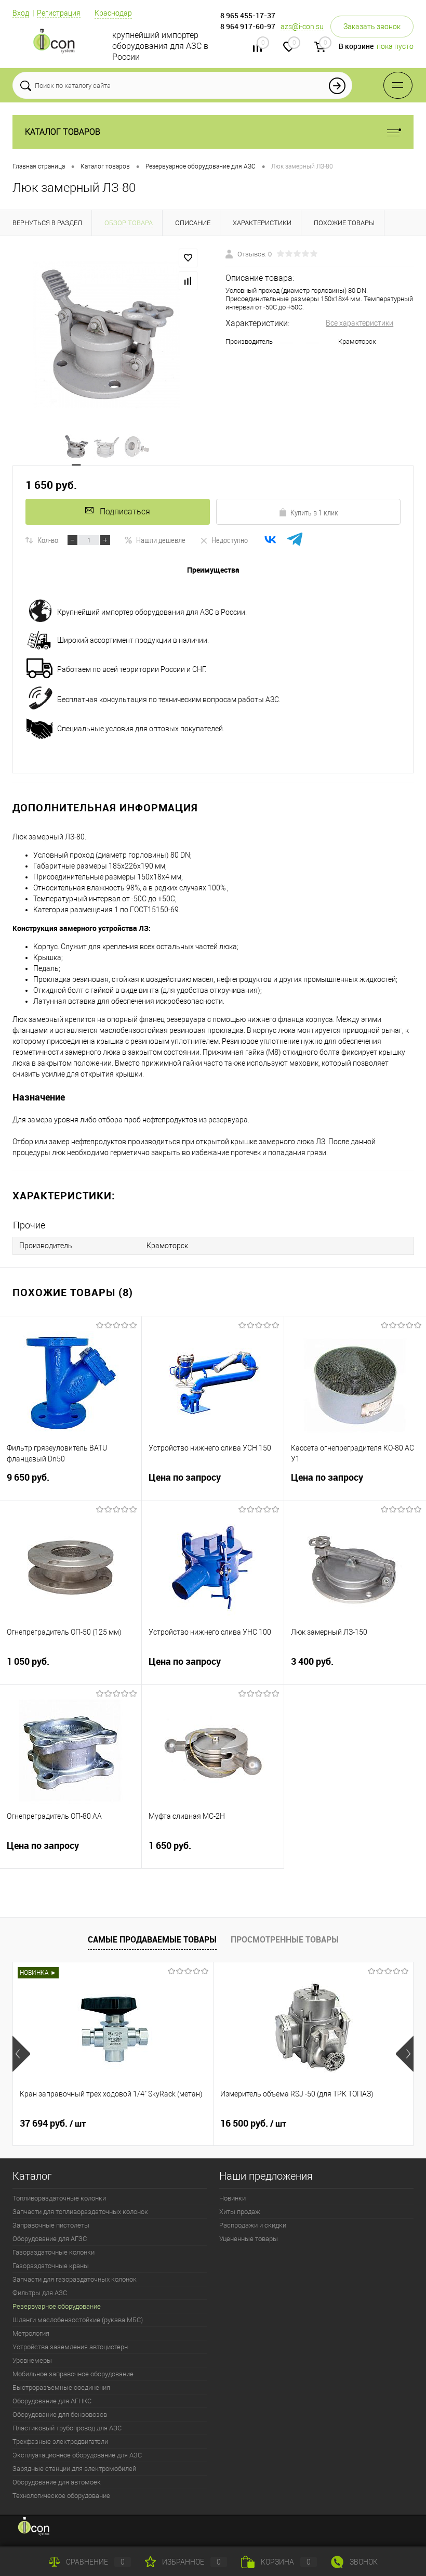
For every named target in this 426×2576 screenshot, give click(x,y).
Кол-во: (49, 540)
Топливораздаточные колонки (59, 2198)
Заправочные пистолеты (51, 2225)
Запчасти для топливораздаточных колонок (80, 2212)
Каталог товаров (63, 132)
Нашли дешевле (161, 540)
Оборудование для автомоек (57, 2482)
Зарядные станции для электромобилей (74, 2469)
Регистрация (59, 13)
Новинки (232, 2198)
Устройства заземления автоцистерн (70, 2347)
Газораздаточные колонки (54, 2252)
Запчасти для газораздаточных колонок (75, 2279)
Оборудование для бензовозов (60, 2415)
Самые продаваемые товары (152, 1939)
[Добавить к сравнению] (188, 281)
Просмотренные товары (285, 1939)
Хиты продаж (240, 2212)
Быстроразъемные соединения (61, 2387)
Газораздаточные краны (51, 2266)
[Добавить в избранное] (188, 258)
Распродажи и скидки (253, 2225)
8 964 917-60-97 (248, 26)
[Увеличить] (106, 335)
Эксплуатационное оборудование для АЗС (77, 2455)
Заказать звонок (372, 27)
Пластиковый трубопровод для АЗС (67, 2428)
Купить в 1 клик (314, 512)
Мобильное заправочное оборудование (73, 2374)
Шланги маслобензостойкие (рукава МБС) (78, 2320)
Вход (21, 13)
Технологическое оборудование (61, 2496)
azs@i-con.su (302, 27)
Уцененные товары (249, 2239)
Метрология (31, 2333)
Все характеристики (360, 323)
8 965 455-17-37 (248, 15)
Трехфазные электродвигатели (60, 2442)
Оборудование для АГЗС (50, 2239)
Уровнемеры (32, 2360)
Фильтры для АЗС (40, 2293)
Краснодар (113, 13)
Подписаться (125, 512)
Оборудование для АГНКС (52, 2401)
